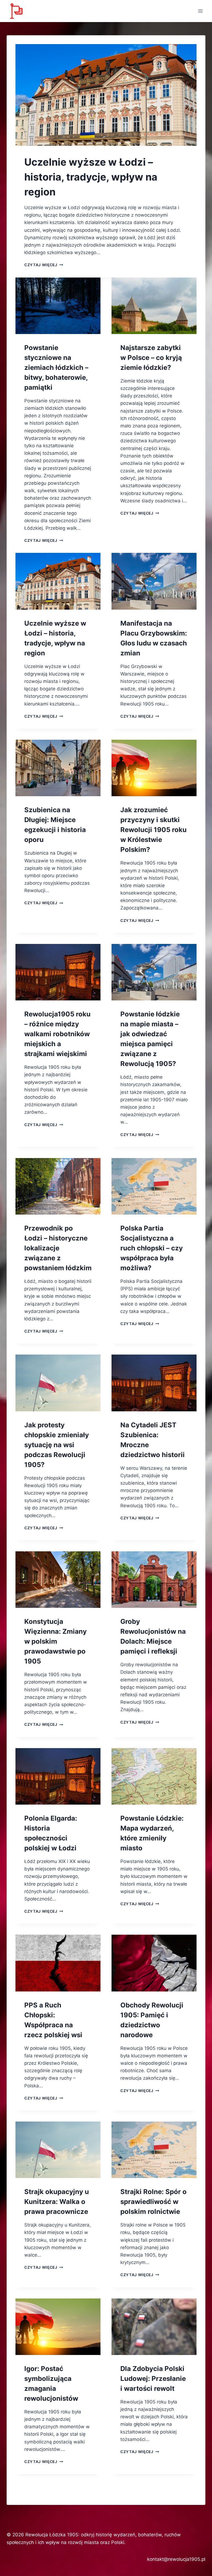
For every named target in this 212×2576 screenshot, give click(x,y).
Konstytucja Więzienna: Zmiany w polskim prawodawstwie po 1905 (55, 1641)
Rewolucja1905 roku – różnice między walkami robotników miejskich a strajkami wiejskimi (57, 1034)
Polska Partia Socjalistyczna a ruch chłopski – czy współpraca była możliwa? (152, 1248)
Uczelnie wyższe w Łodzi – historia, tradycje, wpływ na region (91, 177)
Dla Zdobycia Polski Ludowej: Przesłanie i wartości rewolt (153, 2379)
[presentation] (106, 95)
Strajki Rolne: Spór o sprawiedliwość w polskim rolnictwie (153, 2202)
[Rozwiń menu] (200, 11)
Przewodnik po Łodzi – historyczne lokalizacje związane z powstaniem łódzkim (58, 1248)
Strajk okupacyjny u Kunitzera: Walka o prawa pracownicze (57, 2202)
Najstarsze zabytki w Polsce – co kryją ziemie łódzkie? (151, 358)
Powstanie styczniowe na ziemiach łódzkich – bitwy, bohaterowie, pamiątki (56, 368)
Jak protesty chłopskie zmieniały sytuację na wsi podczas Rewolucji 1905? (57, 1445)
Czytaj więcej (44, 265)
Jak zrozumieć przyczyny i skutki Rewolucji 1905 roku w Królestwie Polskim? (153, 830)
